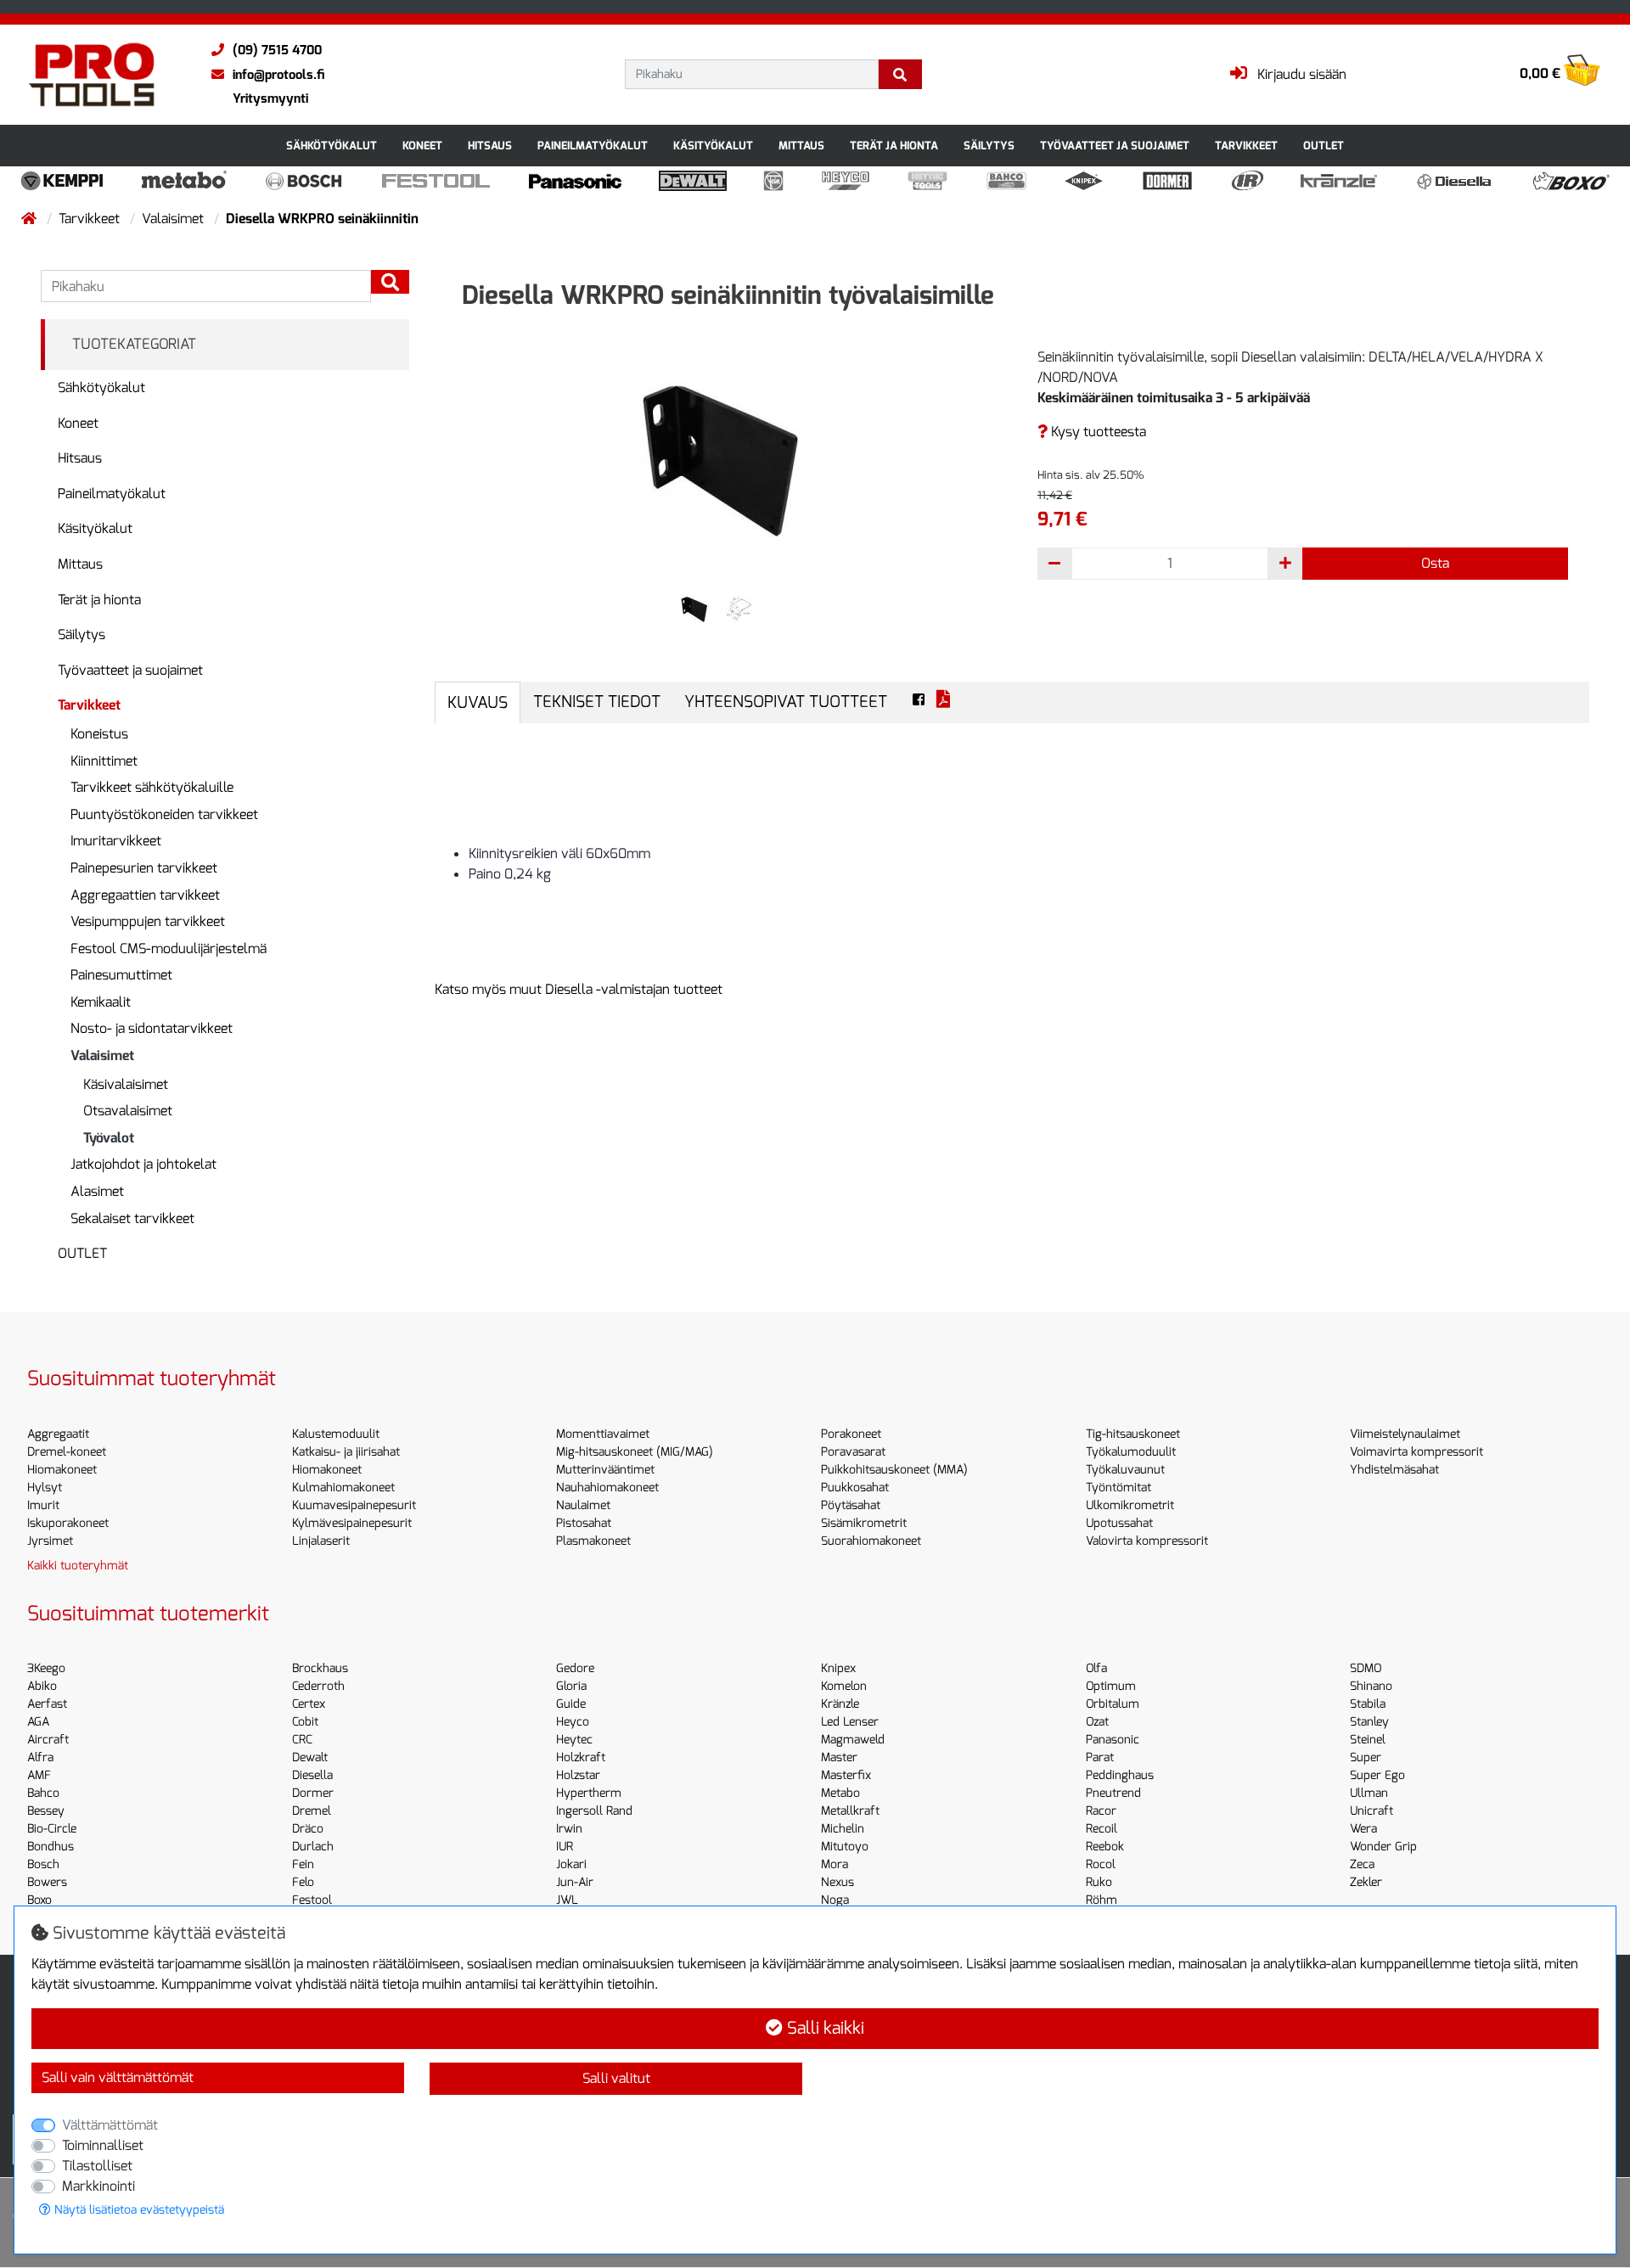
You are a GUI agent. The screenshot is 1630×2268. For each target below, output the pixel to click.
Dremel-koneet (67, 1452)
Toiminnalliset (103, 2145)
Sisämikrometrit (864, 1523)
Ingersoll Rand (594, 1811)
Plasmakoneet (593, 1541)
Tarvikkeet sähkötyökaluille (152, 787)
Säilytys (989, 146)
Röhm (1102, 1900)
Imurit (43, 1505)
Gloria (571, 1686)
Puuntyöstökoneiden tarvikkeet (164, 814)
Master (839, 1757)
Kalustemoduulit (336, 1434)
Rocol (1101, 1864)
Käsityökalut (713, 146)
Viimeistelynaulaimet (1405, 1434)
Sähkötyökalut (332, 146)
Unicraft (1371, 1811)
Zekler (1366, 1882)
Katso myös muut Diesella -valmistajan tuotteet (579, 989)
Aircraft (48, 1740)
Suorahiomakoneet (871, 1541)
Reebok (1105, 1847)
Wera (1363, 1829)
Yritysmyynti (270, 98)
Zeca (1362, 1864)
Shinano (1371, 1686)
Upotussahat (1119, 1523)
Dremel (312, 1811)
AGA (38, 1722)
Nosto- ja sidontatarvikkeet (152, 1028)
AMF (39, 1775)
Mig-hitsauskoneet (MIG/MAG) (635, 1452)
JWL (567, 1900)
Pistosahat (584, 1523)
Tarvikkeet (1246, 146)
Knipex (838, 1668)
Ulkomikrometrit (1130, 1505)
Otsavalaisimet (128, 1111)
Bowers (47, 1882)
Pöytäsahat (851, 1505)
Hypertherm (589, 1793)
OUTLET (1324, 146)
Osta (1435, 563)
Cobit (305, 1722)
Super (1366, 1757)
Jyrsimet (50, 1541)
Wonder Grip (1383, 1847)
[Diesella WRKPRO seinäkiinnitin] (717, 460)
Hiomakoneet (62, 1470)
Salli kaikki (823, 2028)
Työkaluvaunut (1125, 1470)
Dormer (313, 1793)
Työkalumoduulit (1131, 1452)
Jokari (571, 1864)
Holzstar (578, 1775)
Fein (303, 1864)
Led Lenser (850, 1722)
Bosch (43, 1864)
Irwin (569, 1829)
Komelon (844, 1686)
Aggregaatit (58, 1434)
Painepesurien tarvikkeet (144, 868)
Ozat (1097, 1722)
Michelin (843, 1829)
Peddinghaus (1120, 1775)
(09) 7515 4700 (277, 50)
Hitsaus (490, 146)
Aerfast (47, 1704)
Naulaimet (583, 1505)
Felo (303, 1882)
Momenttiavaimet (603, 1434)
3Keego (46, 1668)
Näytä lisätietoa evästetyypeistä (138, 2210)
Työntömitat (1119, 1488)
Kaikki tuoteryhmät (78, 1566)
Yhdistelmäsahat (1394, 1470)
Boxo (39, 1900)
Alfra (40, 1757)
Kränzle (840, 1704)
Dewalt (310, 1757)
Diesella (312, 1775)
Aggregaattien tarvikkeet (145, 895)
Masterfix (846, 1775)
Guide (571, 1704)
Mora (835, 1864)
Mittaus (801, 146)
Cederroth (318, 1686)
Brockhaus (320, 1668)
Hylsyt (45, 1488)
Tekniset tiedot (597, 702)
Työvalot (109, 1138)
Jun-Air (575, 1882)
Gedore (575, 1668)
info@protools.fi (278, 75)
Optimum (1111, 1686)
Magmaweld (853, 1740)
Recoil (1102, 1829)
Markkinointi (98, 2186)
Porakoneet (851, 1434)
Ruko (1099, 1882)
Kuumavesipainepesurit (354, 1505)
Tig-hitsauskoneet (1133, 1434)
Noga (835, 1900)
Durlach (313, 1847)
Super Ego (1377, 1775)
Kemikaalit (101, 1002)
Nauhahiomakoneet (607, 1488)
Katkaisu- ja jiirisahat (346, 1452)
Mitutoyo (845, 1847)
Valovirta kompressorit (1147, 1541)
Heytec (574, 1740)
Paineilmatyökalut (593, 146)
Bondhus (51, 1847)
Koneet (422, 146)
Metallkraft (850, 1811)
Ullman (1369, 1793)
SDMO (1366, 1668)
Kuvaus (478, 702)
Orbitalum (1113, 1704)
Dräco (308, 1829)
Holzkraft (581, 1757)
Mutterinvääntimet (605, 1470)
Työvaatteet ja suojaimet (1115, 146)
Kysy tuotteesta (1097, 432)
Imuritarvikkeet (116, 841)
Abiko (42, 1686)
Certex (309, 1704)
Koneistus (99, 734)
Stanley (1369, 1722)
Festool (312, 1900)
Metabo (840, 1793)
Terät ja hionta (894, 146)
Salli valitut (616, 2078)
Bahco (43, 1793)
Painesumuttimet (121, 975)
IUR (565, 1847)
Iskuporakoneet (68, 1523)
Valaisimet (174, 219)
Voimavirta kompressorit (1416, 1452)
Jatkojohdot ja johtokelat (143, 1164)
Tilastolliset (97, 2166)
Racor (1101, 1811)
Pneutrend (1113, 1793)
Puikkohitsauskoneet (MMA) (894, 1470)
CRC (302, 1740)
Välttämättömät (110, 2125)
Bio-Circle (52, 1829)
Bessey (46, 1811)
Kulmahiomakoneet (343, 1488)
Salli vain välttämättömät (118, 2077)
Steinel (1368, 1740)
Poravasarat (853, 1452)
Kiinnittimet (104, 761)
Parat (1100, 1757)
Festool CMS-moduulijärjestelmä (169, 949)
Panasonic (1113, 1740)
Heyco (573, 1722)
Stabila (1368, 1704)
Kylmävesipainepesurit (352, 1523)
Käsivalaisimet (126, 1084)
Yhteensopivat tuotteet (786, 702)
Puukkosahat (855, 1488)
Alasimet (97, 1191)
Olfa (1096, 1668)
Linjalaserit (321, 1541)
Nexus (837, 1882)
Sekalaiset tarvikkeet (132, 1218)
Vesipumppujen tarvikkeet (148, 921)
